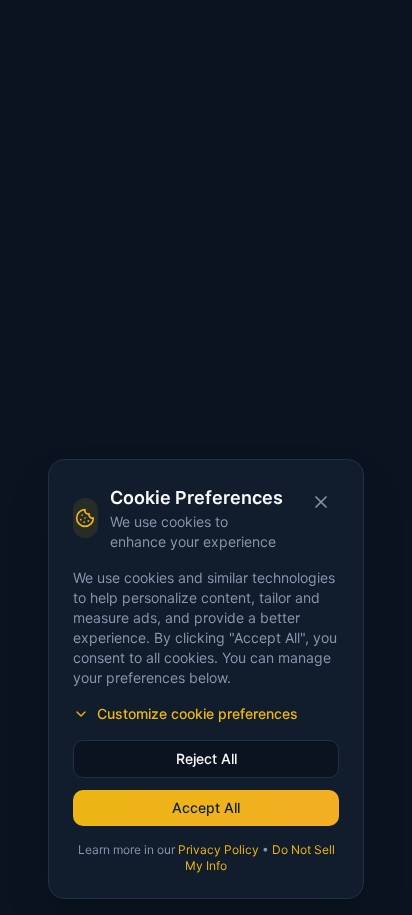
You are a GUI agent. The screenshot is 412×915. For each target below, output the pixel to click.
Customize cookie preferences (197, 713)
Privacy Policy (218, 849)
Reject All (206, 758)
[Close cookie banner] (321, 502)
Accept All (206, 807)
